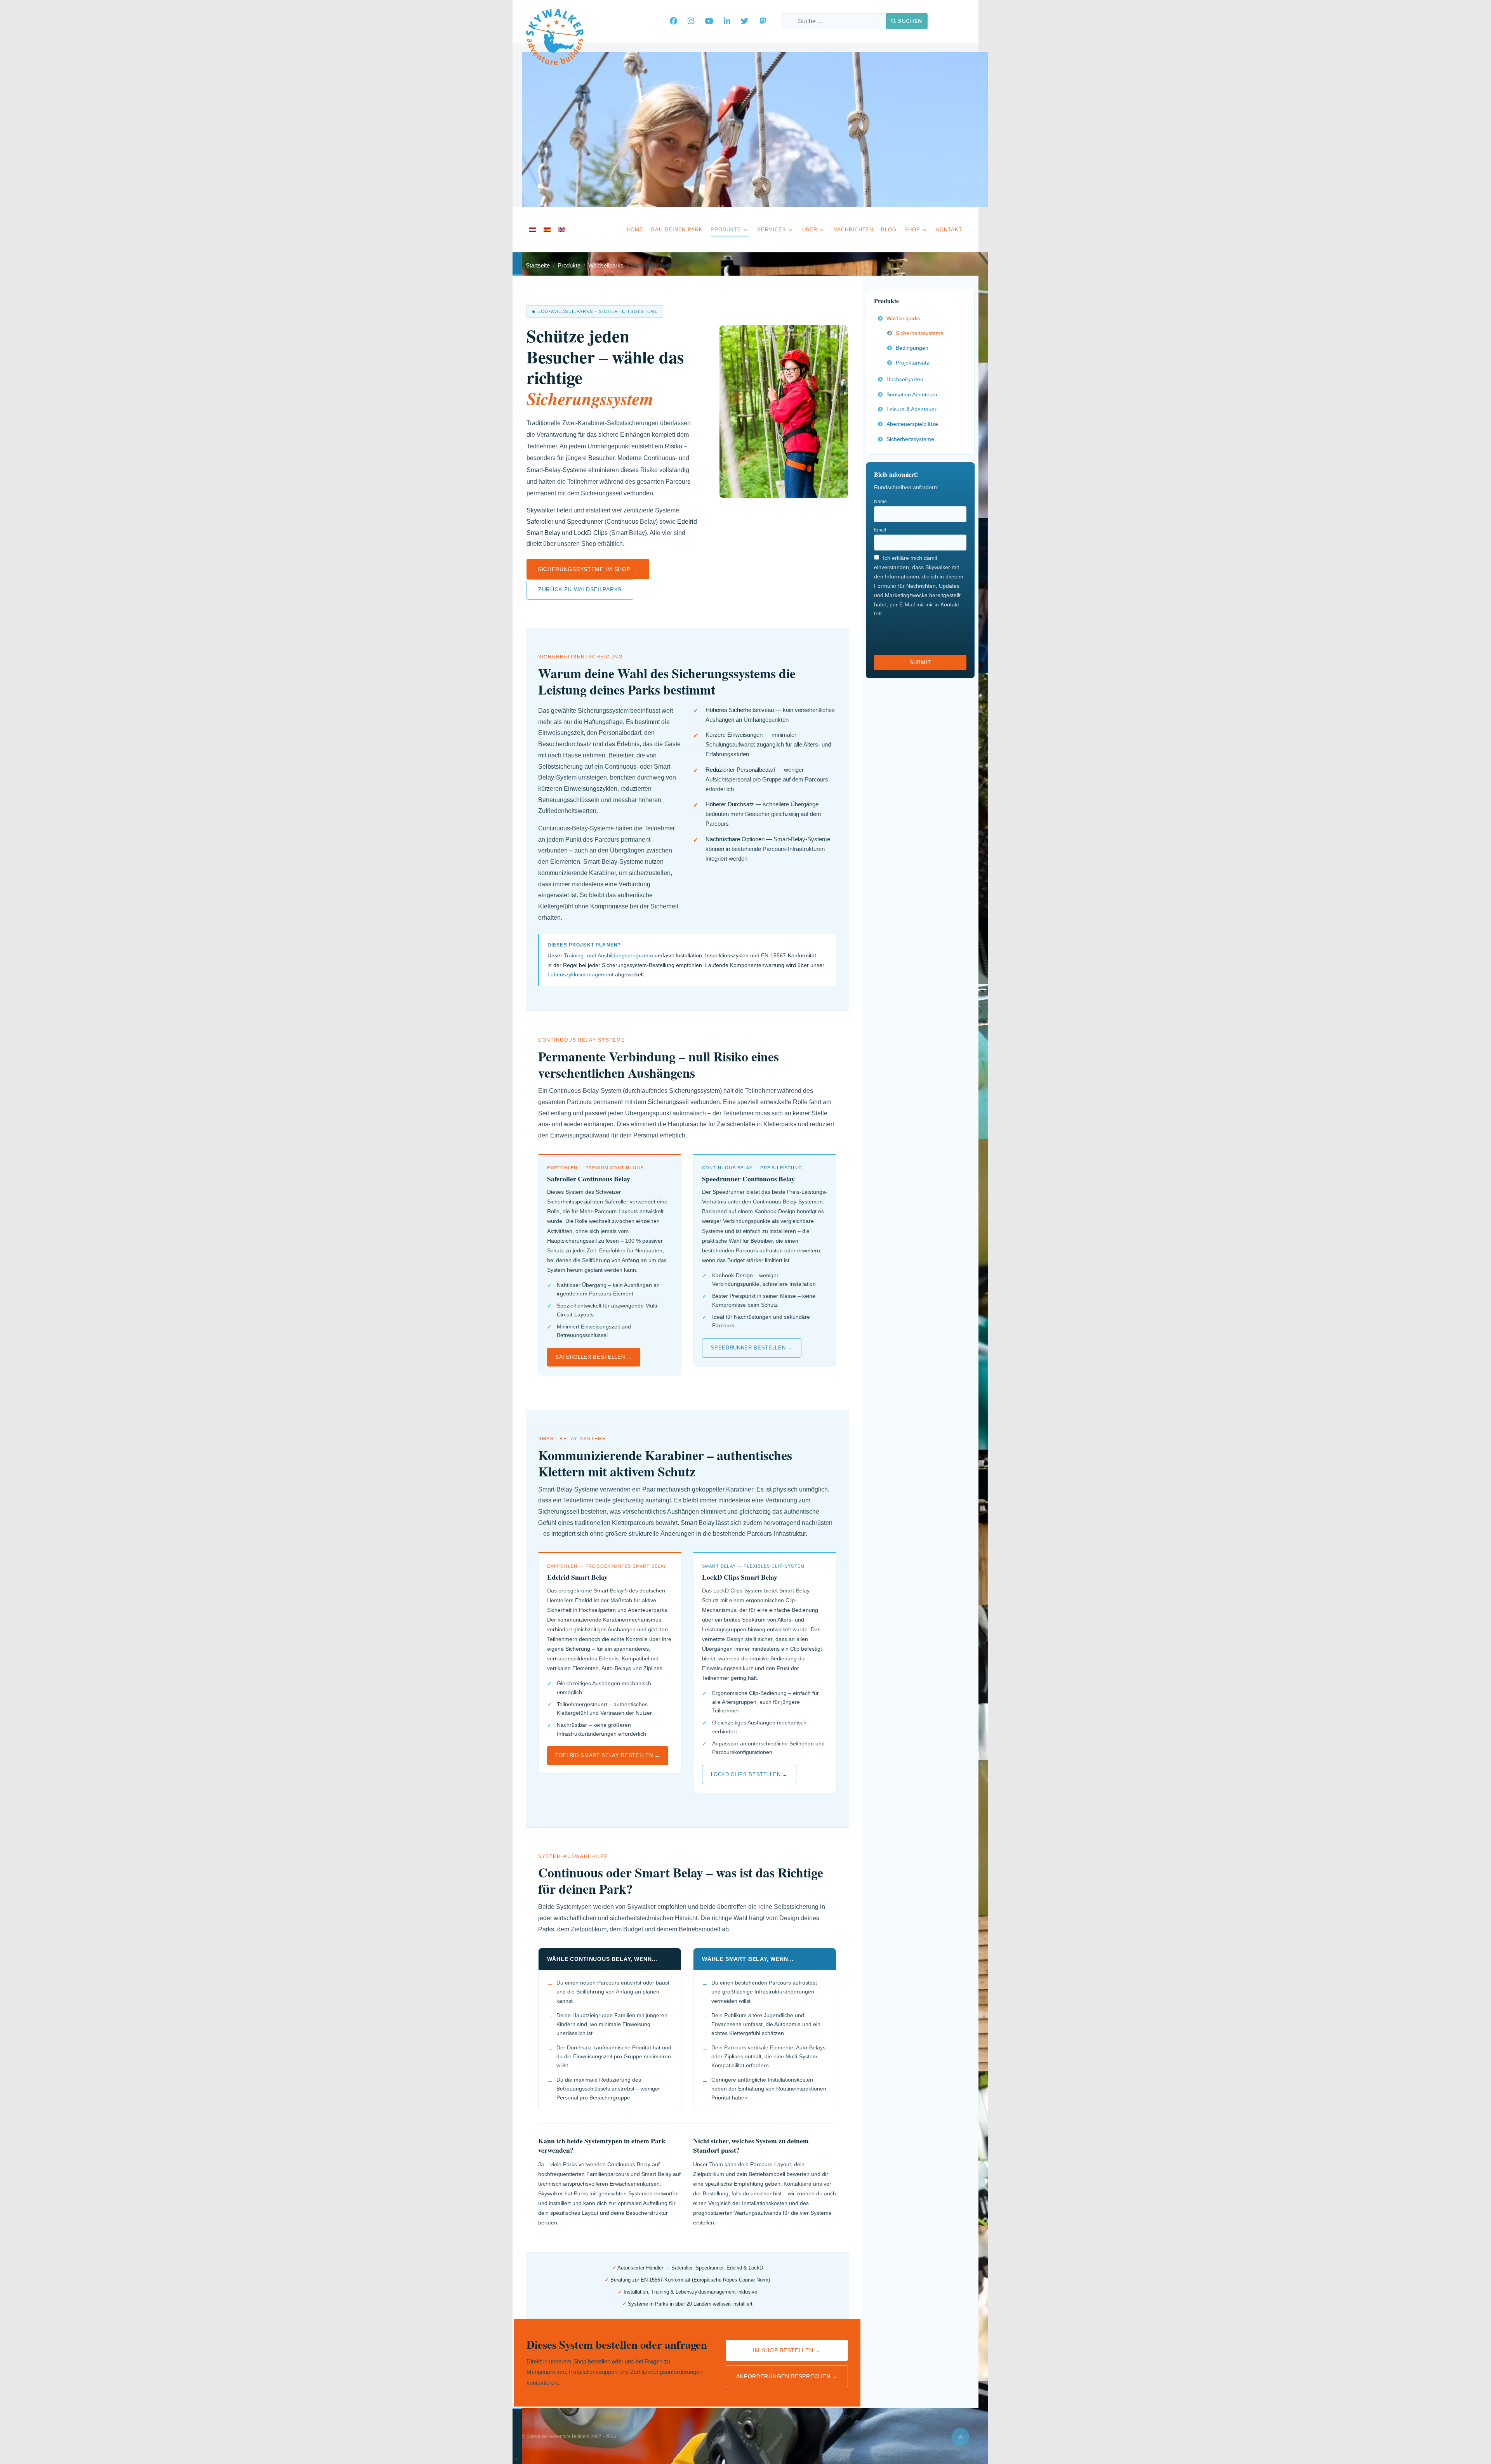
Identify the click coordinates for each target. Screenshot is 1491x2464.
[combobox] (834, 21)
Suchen (910, 21)
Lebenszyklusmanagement (580, 974)
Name (880, 502)
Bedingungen (912, 348)
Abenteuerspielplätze (912, 424)
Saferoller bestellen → (593, 1357)
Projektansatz (912, 363)
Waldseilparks (903, 318)
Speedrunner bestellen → (752, 1348)
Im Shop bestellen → (787, 2350)
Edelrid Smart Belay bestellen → (607, 1755)
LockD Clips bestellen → (749, 1774)
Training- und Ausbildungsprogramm (608, 955)
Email (880, 530)
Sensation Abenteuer (912, 394)
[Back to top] (960, 2437)
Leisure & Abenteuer (911, 409)
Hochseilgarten (905, 379)
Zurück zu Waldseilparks (580, 589)
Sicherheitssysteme (920, 333)
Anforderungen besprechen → (787, 2376)
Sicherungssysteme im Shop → (588, 569)
